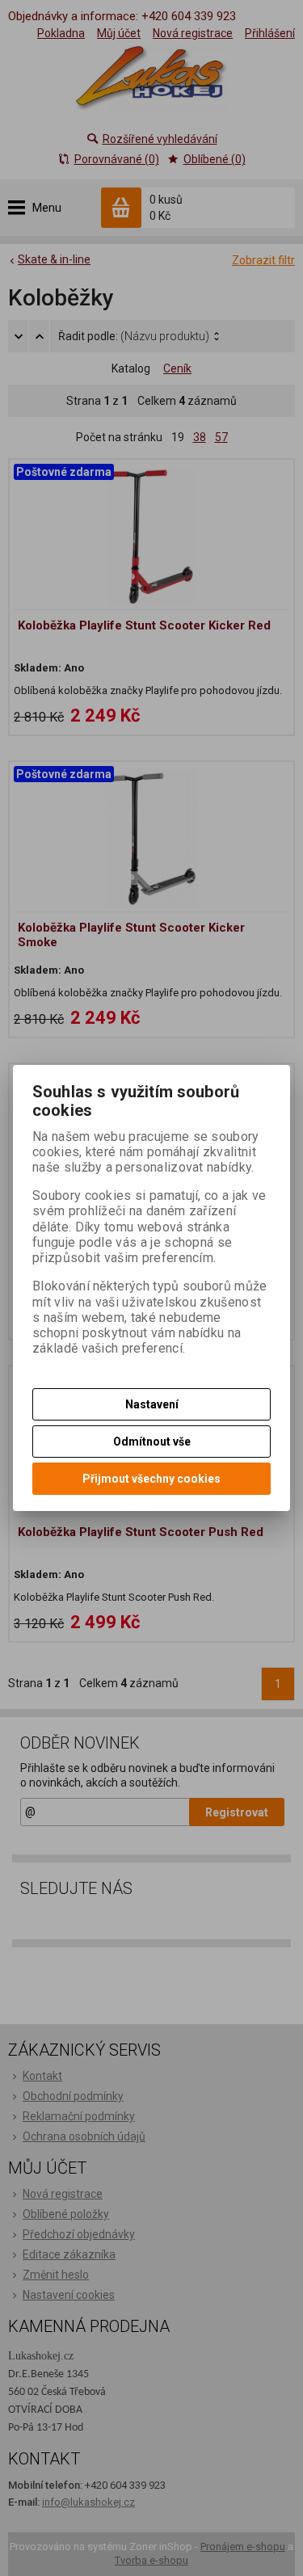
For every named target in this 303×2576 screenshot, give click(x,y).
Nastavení (152, 1404)
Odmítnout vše (152, 1442)
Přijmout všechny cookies (151, 1479)
